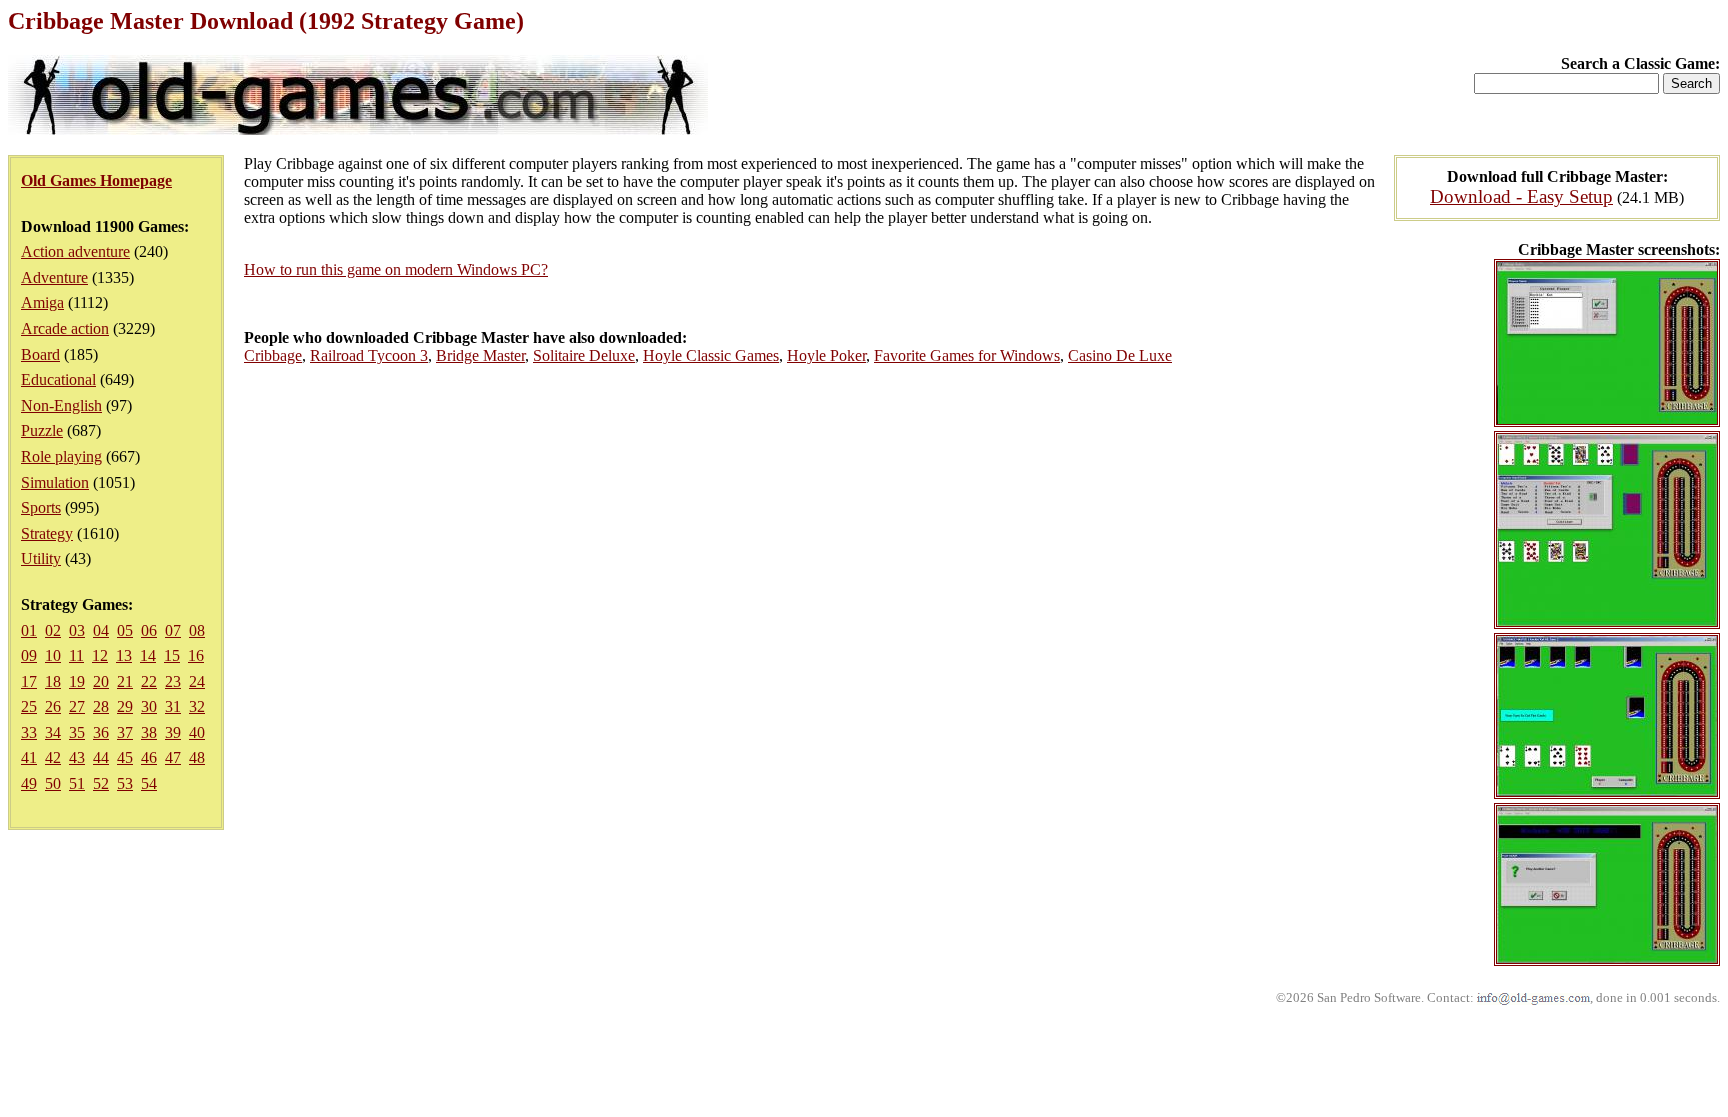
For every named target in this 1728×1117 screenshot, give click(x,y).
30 (149, 706)
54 (149, 783)
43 (77, 757)
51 (77, 783)
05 (125, 630)
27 (77, 706)
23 (173, 681)
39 (173, 732)
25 (29, 706)
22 (149, 681)
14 (148, 655)
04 (101, 630)
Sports (41, 507)
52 (101, 783)
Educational (58, 379)
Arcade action (65, 328)
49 (29, 783)
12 (100, 655)
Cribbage (273, 355)
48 (197, 757)
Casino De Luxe (1120, 355)
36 (101, 732)
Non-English (61, 405)
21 (125, 681)
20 (101, 681)
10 (53, 655)
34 (53, 732)
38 (149, 732)
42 (53, 757)
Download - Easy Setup (1521, 196)
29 (125, 706)
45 (125, 757)
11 (76, 655)
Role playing (61, 456)
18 (53, 681)
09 (29, 655)
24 (197, 681)
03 (77, 630)
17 (29, 681)
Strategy (47, 533)
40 (197, 732)
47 (173, 757)
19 (77, 681)
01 (29, 630)
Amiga (42, 302)
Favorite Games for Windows (967, 355)
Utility (41, 558)
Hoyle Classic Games (711, 355)
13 (124, 655)
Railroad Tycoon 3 (369, 355)
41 (29, 757)
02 (53, 630)
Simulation (55, 482)
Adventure (54, 277)
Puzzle (42, 430)
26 (53, 706)
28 (101, 706)
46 (149, 757)
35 (77, 732)
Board (40, 354)
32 (197, 706)
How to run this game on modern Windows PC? (396, 269)
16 (196, 655)
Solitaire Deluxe (584, 355)
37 (125, 732)
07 (173, 630)
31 (173, 706)
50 (53, 783)
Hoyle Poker (826, 355)
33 (29, 732)
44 (101, 757)
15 (172, 655)
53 (125, 783)
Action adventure (75, 251)
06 (149, 630)
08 (197, 630)
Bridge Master (480, 355)
